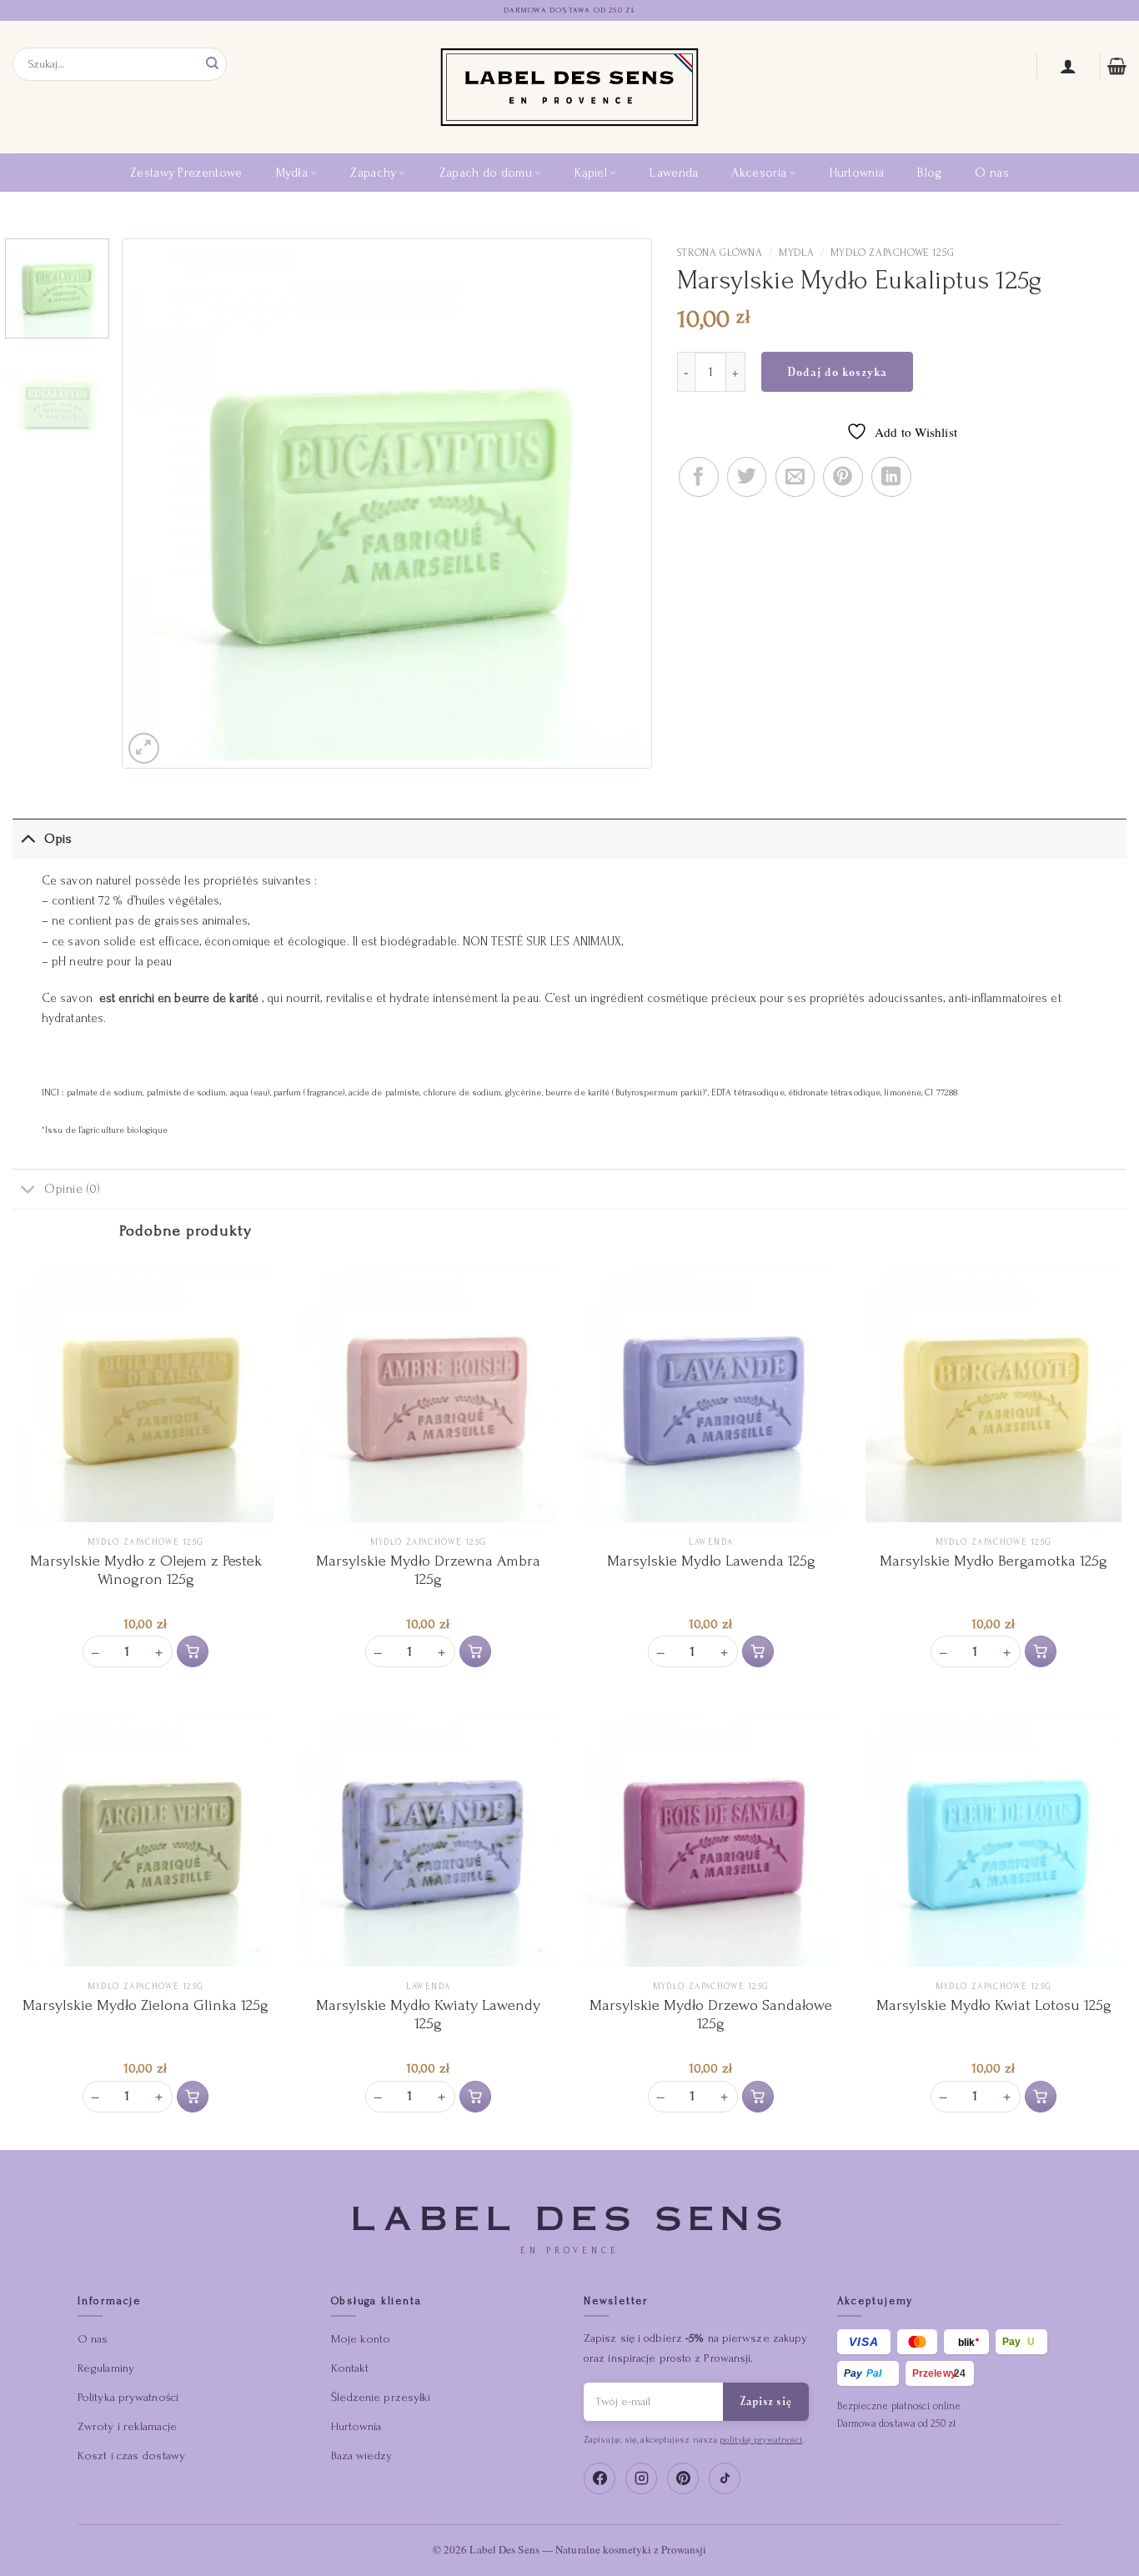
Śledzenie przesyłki (381, 2397)
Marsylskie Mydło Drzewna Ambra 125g (428, 1570)
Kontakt (350, 2368)
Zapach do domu (486, 173)
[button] (193, 1651)
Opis (58, 839)
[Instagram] (641, 2478)
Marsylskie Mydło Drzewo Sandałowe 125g (711, 2015)
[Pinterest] (683, 2478)
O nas (992, 173)
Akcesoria (759, 173)
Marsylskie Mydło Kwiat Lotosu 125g (994, 2005)
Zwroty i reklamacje (127, 2426)
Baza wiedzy (362, 2456)
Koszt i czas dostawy (131, 2456)
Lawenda (674, 173)
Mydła (292, 173)
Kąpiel (591, 173)
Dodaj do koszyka (837, 371)
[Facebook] (600, 2478)
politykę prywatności (761, 2440)
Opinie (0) (72, 1189)
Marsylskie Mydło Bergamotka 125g (993, 1561)
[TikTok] (725, 2478)
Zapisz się (766, 2401)
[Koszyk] (1117, 66)
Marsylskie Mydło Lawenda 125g (711, 1561)
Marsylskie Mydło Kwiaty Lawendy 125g (428, 2015)
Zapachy (373, 173)
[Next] (612, 504)
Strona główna (720, 253)
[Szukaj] (213, 63)
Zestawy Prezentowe (186, 173)
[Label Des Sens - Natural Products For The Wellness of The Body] (570, 87)
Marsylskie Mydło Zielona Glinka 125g (146, 2005)
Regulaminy (106, 2368)
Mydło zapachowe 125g (893, 253)
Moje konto (361, 2339)
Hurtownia (857, 173)
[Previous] (162, 504)
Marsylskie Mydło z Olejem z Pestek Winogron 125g (146, 1570)
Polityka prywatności (128, 2397)
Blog (929, 173)
